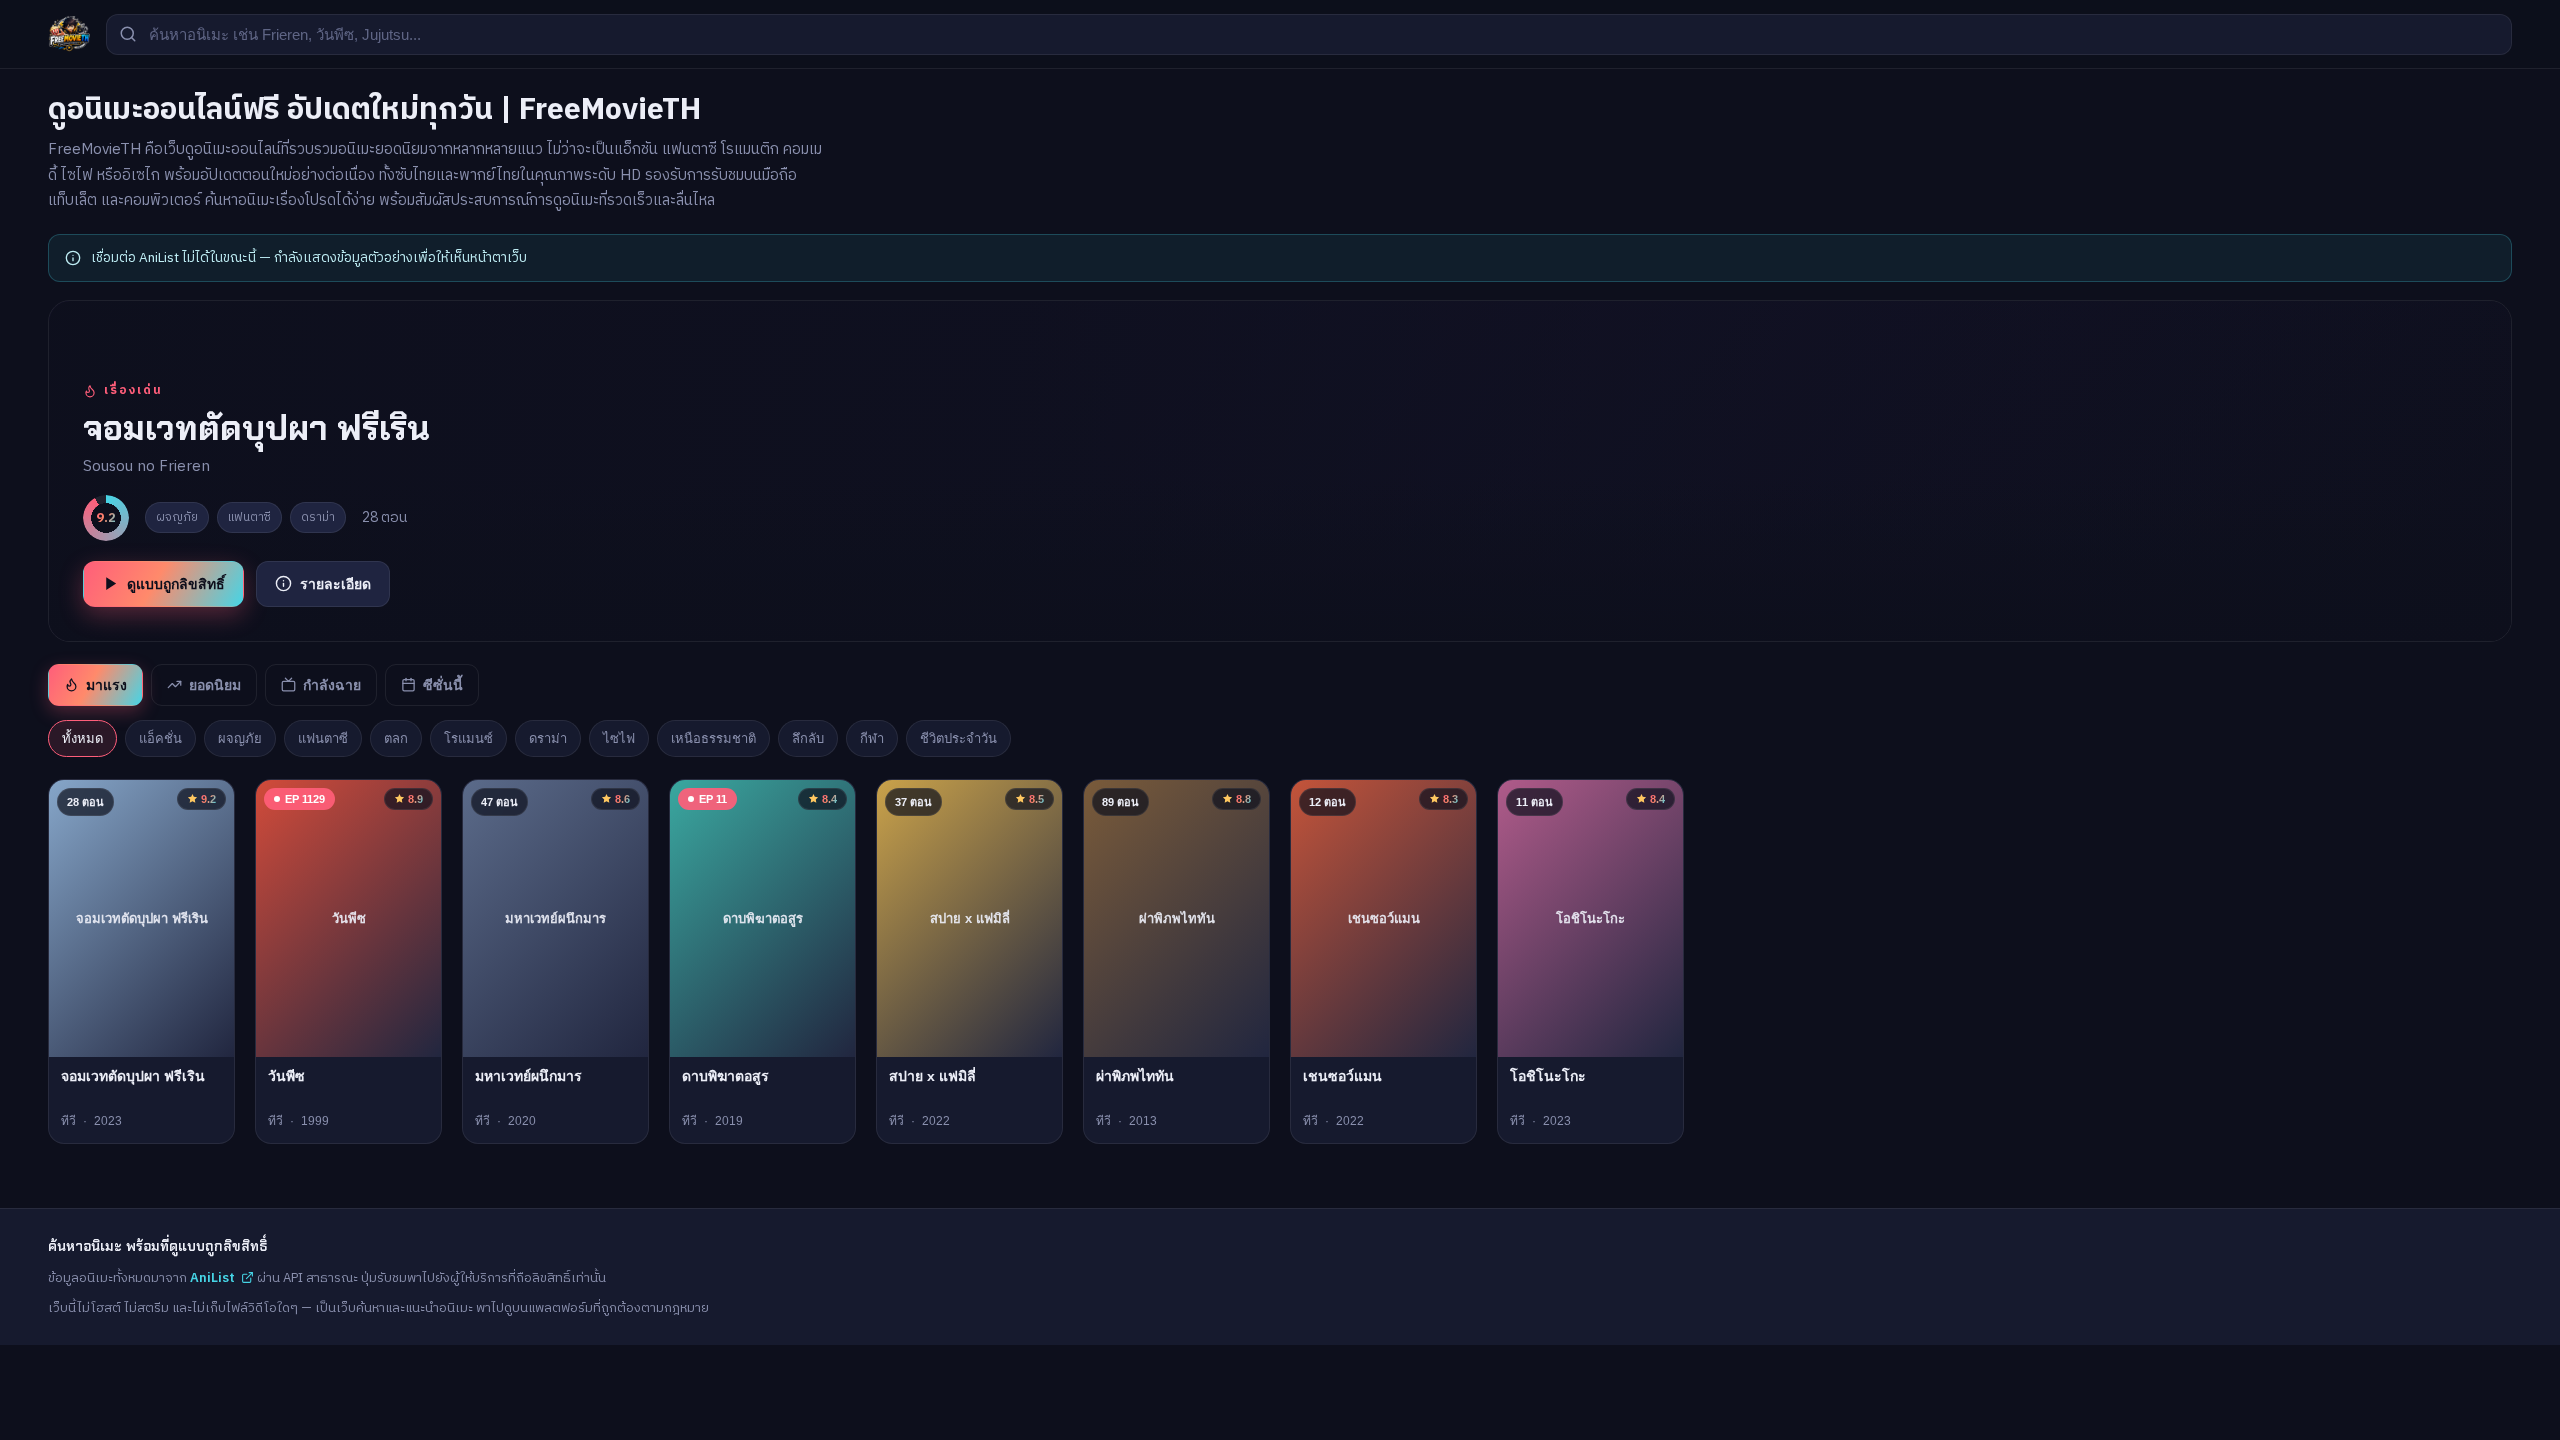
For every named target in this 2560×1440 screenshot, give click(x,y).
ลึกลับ (808, 738)
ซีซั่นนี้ (443, 685)
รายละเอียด (335, 584)
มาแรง (106, 685)
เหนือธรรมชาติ (713, 738)
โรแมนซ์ (468, 738)
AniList (212, 1278)
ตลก (396, 738)
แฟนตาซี (323, 738)
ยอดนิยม (215, 685)
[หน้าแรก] (69, 34)
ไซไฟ (619, 738)
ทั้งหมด (82, 738)
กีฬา (872, 738)
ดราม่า (548, 738)
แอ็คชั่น (160, 738)
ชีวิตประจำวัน (958, 738)
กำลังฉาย (332, 685)
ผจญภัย (240, 738)
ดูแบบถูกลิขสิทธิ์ (176, 584)
